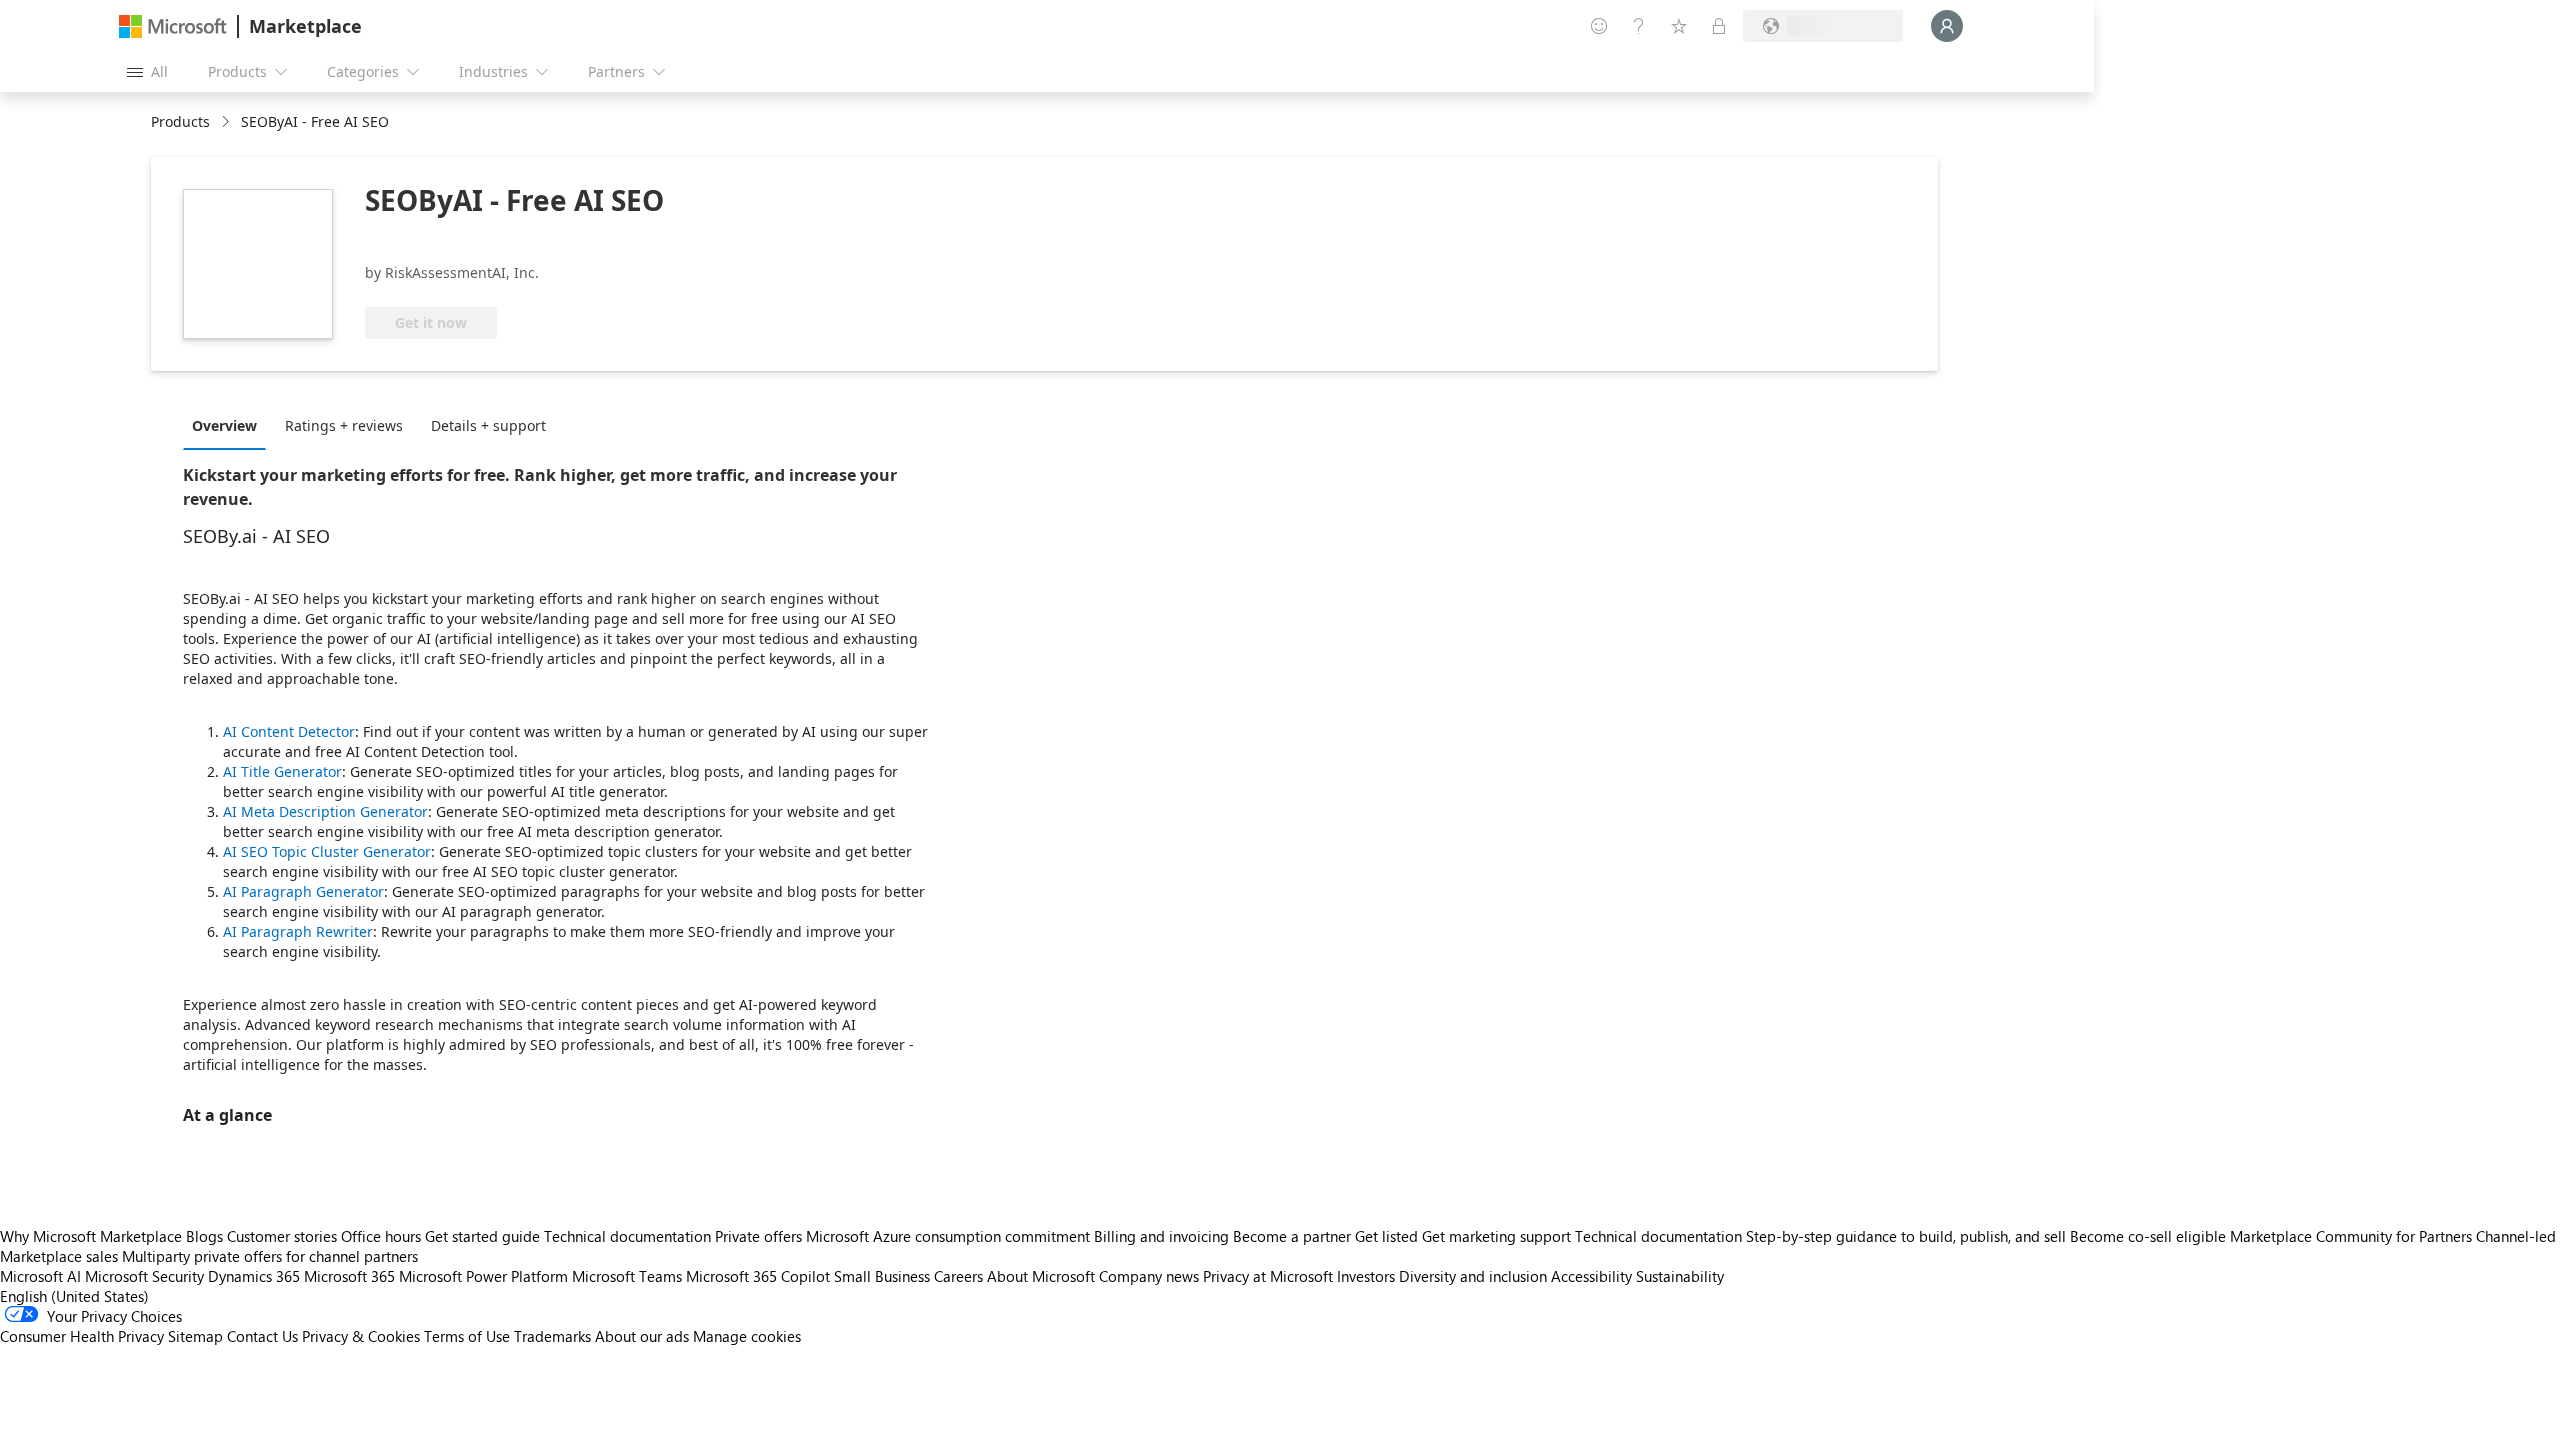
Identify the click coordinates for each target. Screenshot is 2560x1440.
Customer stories (282, 1236)
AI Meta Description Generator (325, 811)
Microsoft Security (144, 1276)
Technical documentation (627, 1236)
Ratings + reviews (344, 425)
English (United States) (74, 1296)
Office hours (381, 1236)
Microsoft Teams (627, 1276)
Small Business (882, 1276)
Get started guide (482, 1236)
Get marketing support (1496, 1236)
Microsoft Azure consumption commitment (950, 1236)
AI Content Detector (289, 731)
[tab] (229, 425)
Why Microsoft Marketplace (91, 1236)
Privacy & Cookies (361, 1336)
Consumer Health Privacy (82, 1336)
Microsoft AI (40, 1276)
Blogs (204, 1236)
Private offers (758, 1236)
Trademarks (552, 1336)
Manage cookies (747, 1336)
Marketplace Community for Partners (2351, 1236)
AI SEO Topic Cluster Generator (327, 851)
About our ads (642, 1336)
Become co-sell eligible (2148, 1236)
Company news (1149, 1276)
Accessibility (1591, 1276)
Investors (1366, 1276)
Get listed (1386, 1236)
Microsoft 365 (349, 1276)
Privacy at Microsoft (1268, 1276)
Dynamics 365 (254, 1276)
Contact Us (262, 1336)
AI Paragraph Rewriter (298, 931)
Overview (224, 425)
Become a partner (1292, 1236)
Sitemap (195, 1336)
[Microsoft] (173, 26)
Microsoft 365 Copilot (758, 1276)
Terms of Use (467, 1336)
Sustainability (1680, 1276)
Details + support (488, 425)
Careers (958, 1276)
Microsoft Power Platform (483, 1276)
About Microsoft (1041, 1276)
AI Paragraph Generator (303, 891)
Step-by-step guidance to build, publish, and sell (1906, 1236)
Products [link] (180, 121)
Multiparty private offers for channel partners (270, 1256)
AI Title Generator (282, 771)
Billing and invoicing (1161, 1236)
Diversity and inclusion (1473, 1276)
